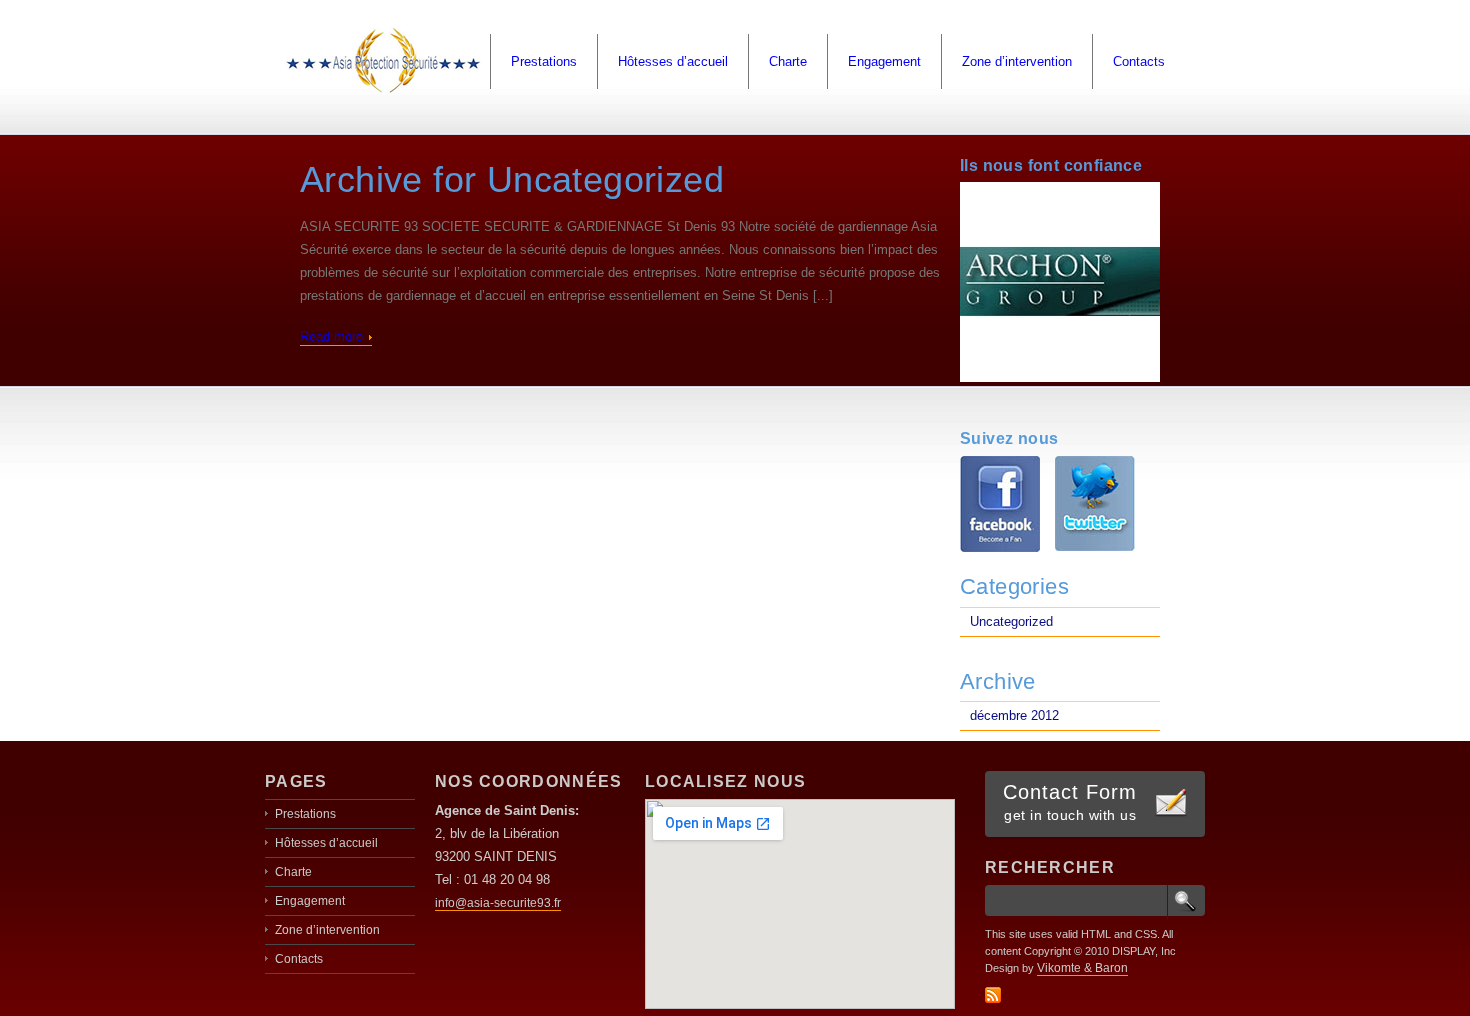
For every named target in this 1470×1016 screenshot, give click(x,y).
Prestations (544, 61)
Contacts (1139, 61)
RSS (993, 995)
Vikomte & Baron (1082, 968)
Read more (331, 336)
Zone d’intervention (1017, 61)
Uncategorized (1011, 621)
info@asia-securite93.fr (498, 903)
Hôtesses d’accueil (673, 61)
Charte (788, 61)
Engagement (884, 61)
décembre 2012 (1014, 715)
